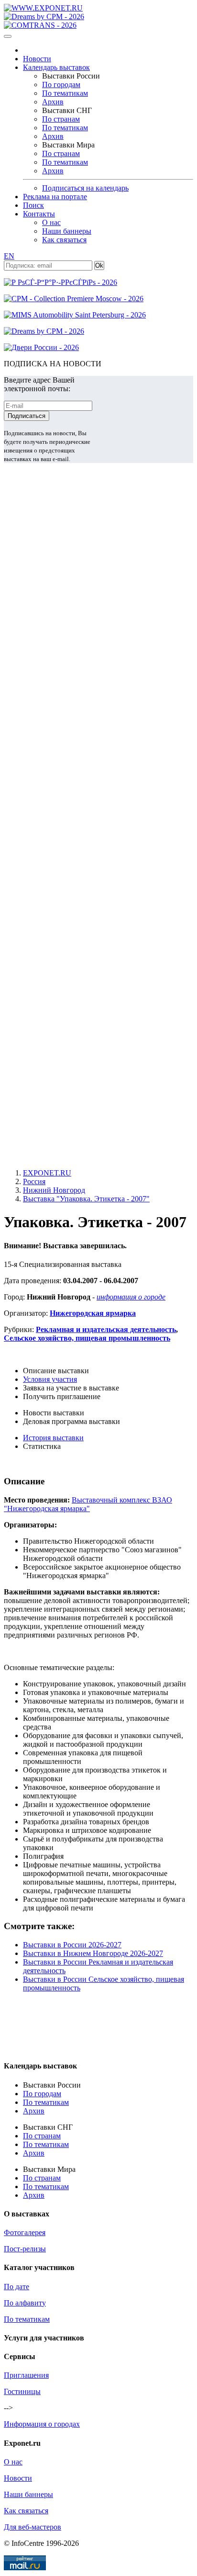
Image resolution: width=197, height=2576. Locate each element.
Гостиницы (22, 2391)
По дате (16, 2287)
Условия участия (50, 1379)
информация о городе (131, 1297)
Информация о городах (42, 2424)
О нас (51, 222)
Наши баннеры (67, 231)
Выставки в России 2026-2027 (72, 1945)
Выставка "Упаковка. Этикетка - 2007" (86, 1199)
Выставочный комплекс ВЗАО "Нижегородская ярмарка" (88, 1504)
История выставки (53, 1438)
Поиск (33, 205)
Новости (37, 59)
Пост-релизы (25, 2249)
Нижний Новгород (54, 1190)
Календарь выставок (56, 67)
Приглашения (26, 2375)
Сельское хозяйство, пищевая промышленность (87, 1338)
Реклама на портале (55, 197)
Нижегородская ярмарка (93, 1313)
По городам (61, 85)
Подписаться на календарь (85, 188)
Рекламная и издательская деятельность (106, 1329)
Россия (34, 1181)
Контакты (39, 214)
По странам (61, 119)
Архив (53, 102)
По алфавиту (25, 2303)
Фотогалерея (25, 2232)
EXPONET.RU (47, 1173)
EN (9, 256)
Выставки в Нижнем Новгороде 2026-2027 (93, 1953)
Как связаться (64, 240)
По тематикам (65, 93)
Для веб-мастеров (33, 2527)
